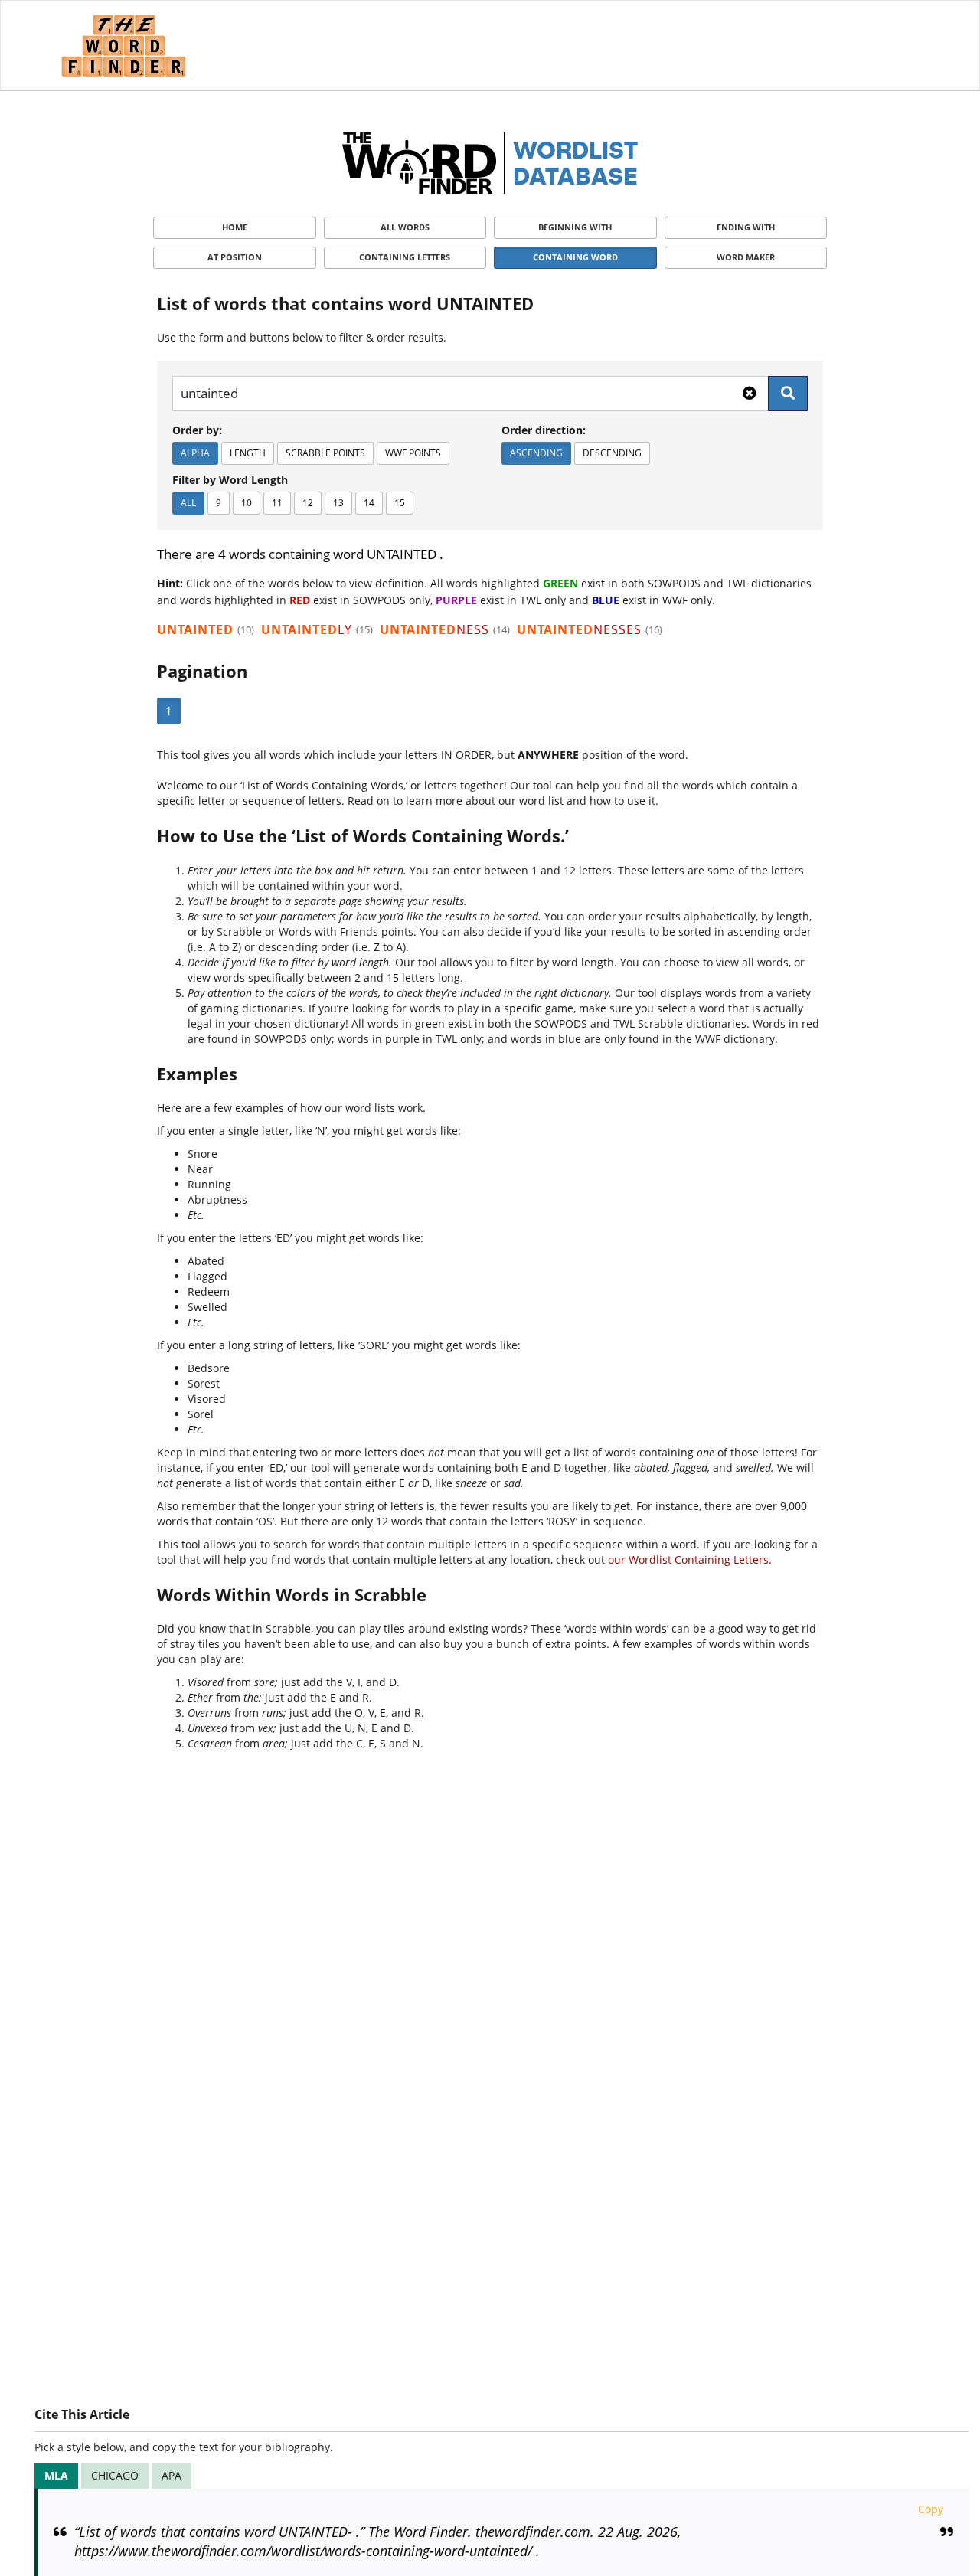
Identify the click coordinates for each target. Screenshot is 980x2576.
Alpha (195, 453)
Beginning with (575, 227)
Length (248, 453)
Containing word (575, 257)
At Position (235, 257)
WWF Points (413, 453)
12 (308, 503)
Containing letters (405, 257)
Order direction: (544, 430)
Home (235, 227)
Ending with (746, 227)
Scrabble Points (325, 453)
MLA (56, 2475)
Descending (612, 453)
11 (277, 503)
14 (369, 503)
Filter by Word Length (230, 480)
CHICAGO (115, 2475)
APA (171, 2475)
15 (400, 503)
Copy (931, 2509)
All (188, 503)
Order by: (197, 430)
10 (247, 503)
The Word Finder (123, 46)
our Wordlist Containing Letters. (690, 1559)
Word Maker (746, 257)
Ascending (536, 453)
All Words (405, 227)
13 (338, 503)
